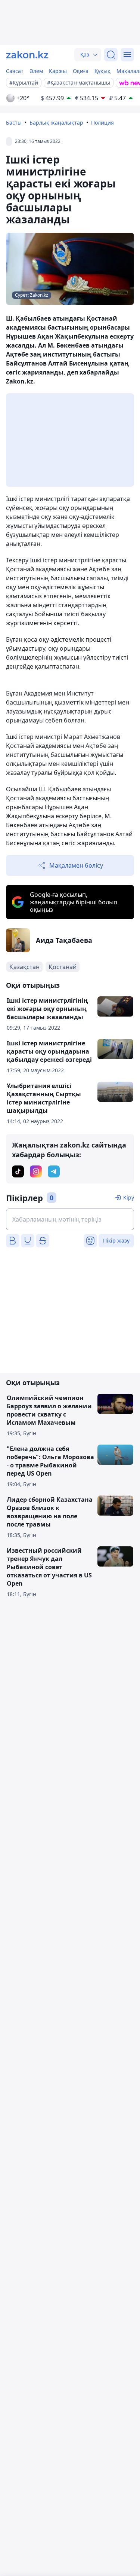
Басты (14, 123)
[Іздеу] (111, 55)
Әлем (36, 71)
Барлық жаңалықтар (56, 123)
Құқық (102, 71)
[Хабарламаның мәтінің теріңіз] (70, 1219)
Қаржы (58, 71)
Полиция (102, 123)
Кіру (129, 1197)
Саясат (15, 71)
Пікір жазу (116, 1240)
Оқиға (81, 71)
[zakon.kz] (27, 55)
